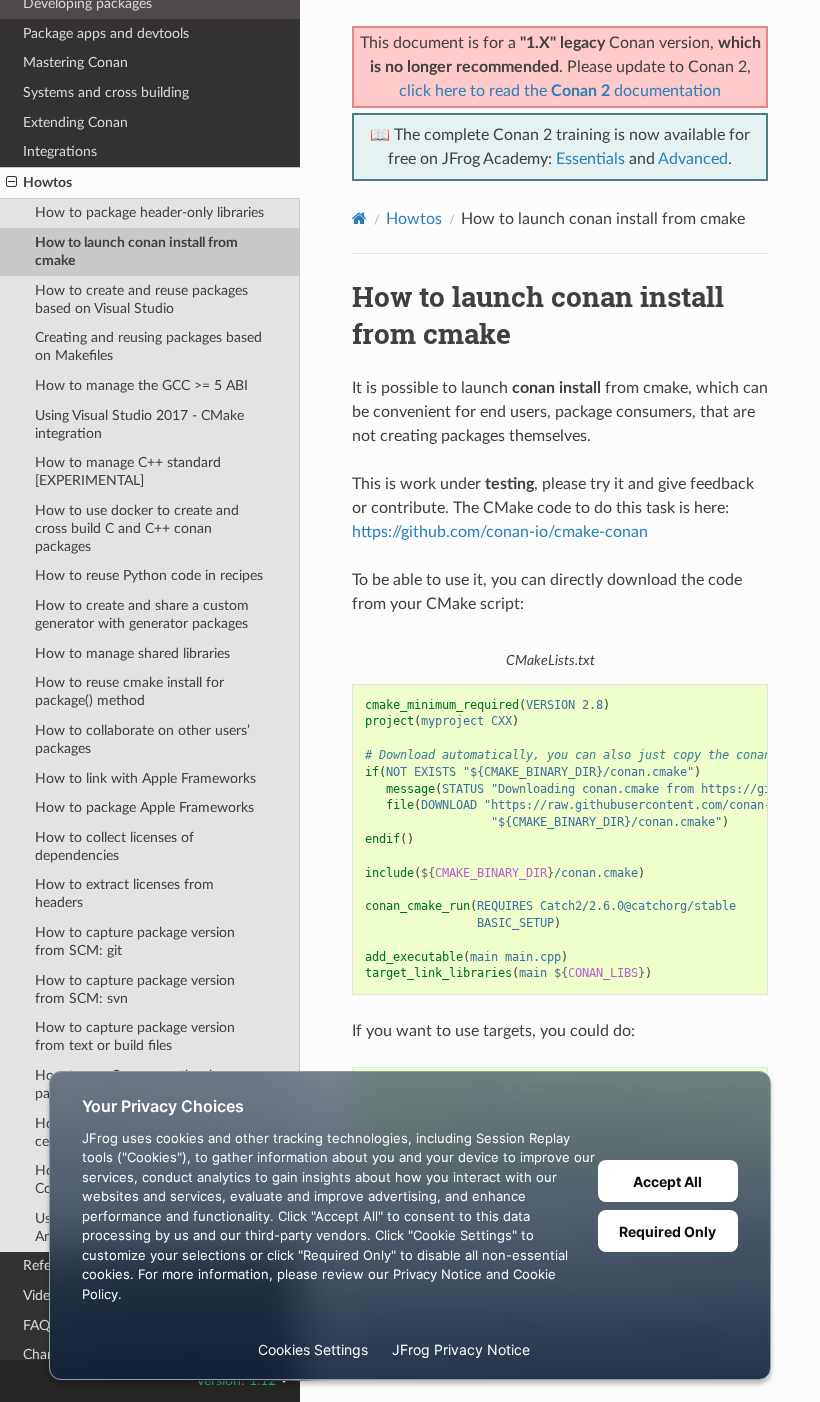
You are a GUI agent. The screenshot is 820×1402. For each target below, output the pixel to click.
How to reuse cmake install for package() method (129, 691)
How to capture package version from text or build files (135, 1036)
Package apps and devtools (106, 33)
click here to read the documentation (560, 91)
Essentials (590, 159)
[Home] (359, 218)
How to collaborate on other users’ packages (142, 739)
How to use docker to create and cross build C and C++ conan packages (137, 528)
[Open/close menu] (11, 183)
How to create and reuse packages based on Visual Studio (141, 299)
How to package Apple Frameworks (144, 807)
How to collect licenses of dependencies (114, 846)
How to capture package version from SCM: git (135, 941)
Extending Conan (75, 122)
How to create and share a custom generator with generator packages (142, 614)
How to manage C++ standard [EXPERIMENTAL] (128, 471)
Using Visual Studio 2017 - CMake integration (139, 424)
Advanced (693, 159)
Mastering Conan (75, 62)
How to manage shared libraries (132, 653)
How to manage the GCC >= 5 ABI (141, 385)
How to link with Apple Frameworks (145, 778)
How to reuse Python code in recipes (149, 575)
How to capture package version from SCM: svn (135, 989)
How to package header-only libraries (149, 212)
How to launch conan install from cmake (136, 251)
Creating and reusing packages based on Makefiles (148, 346)
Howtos (47, 182)
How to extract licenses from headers (124, 893)
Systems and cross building (106, 92)
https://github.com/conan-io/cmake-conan (500, 532)
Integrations (60, 151)
